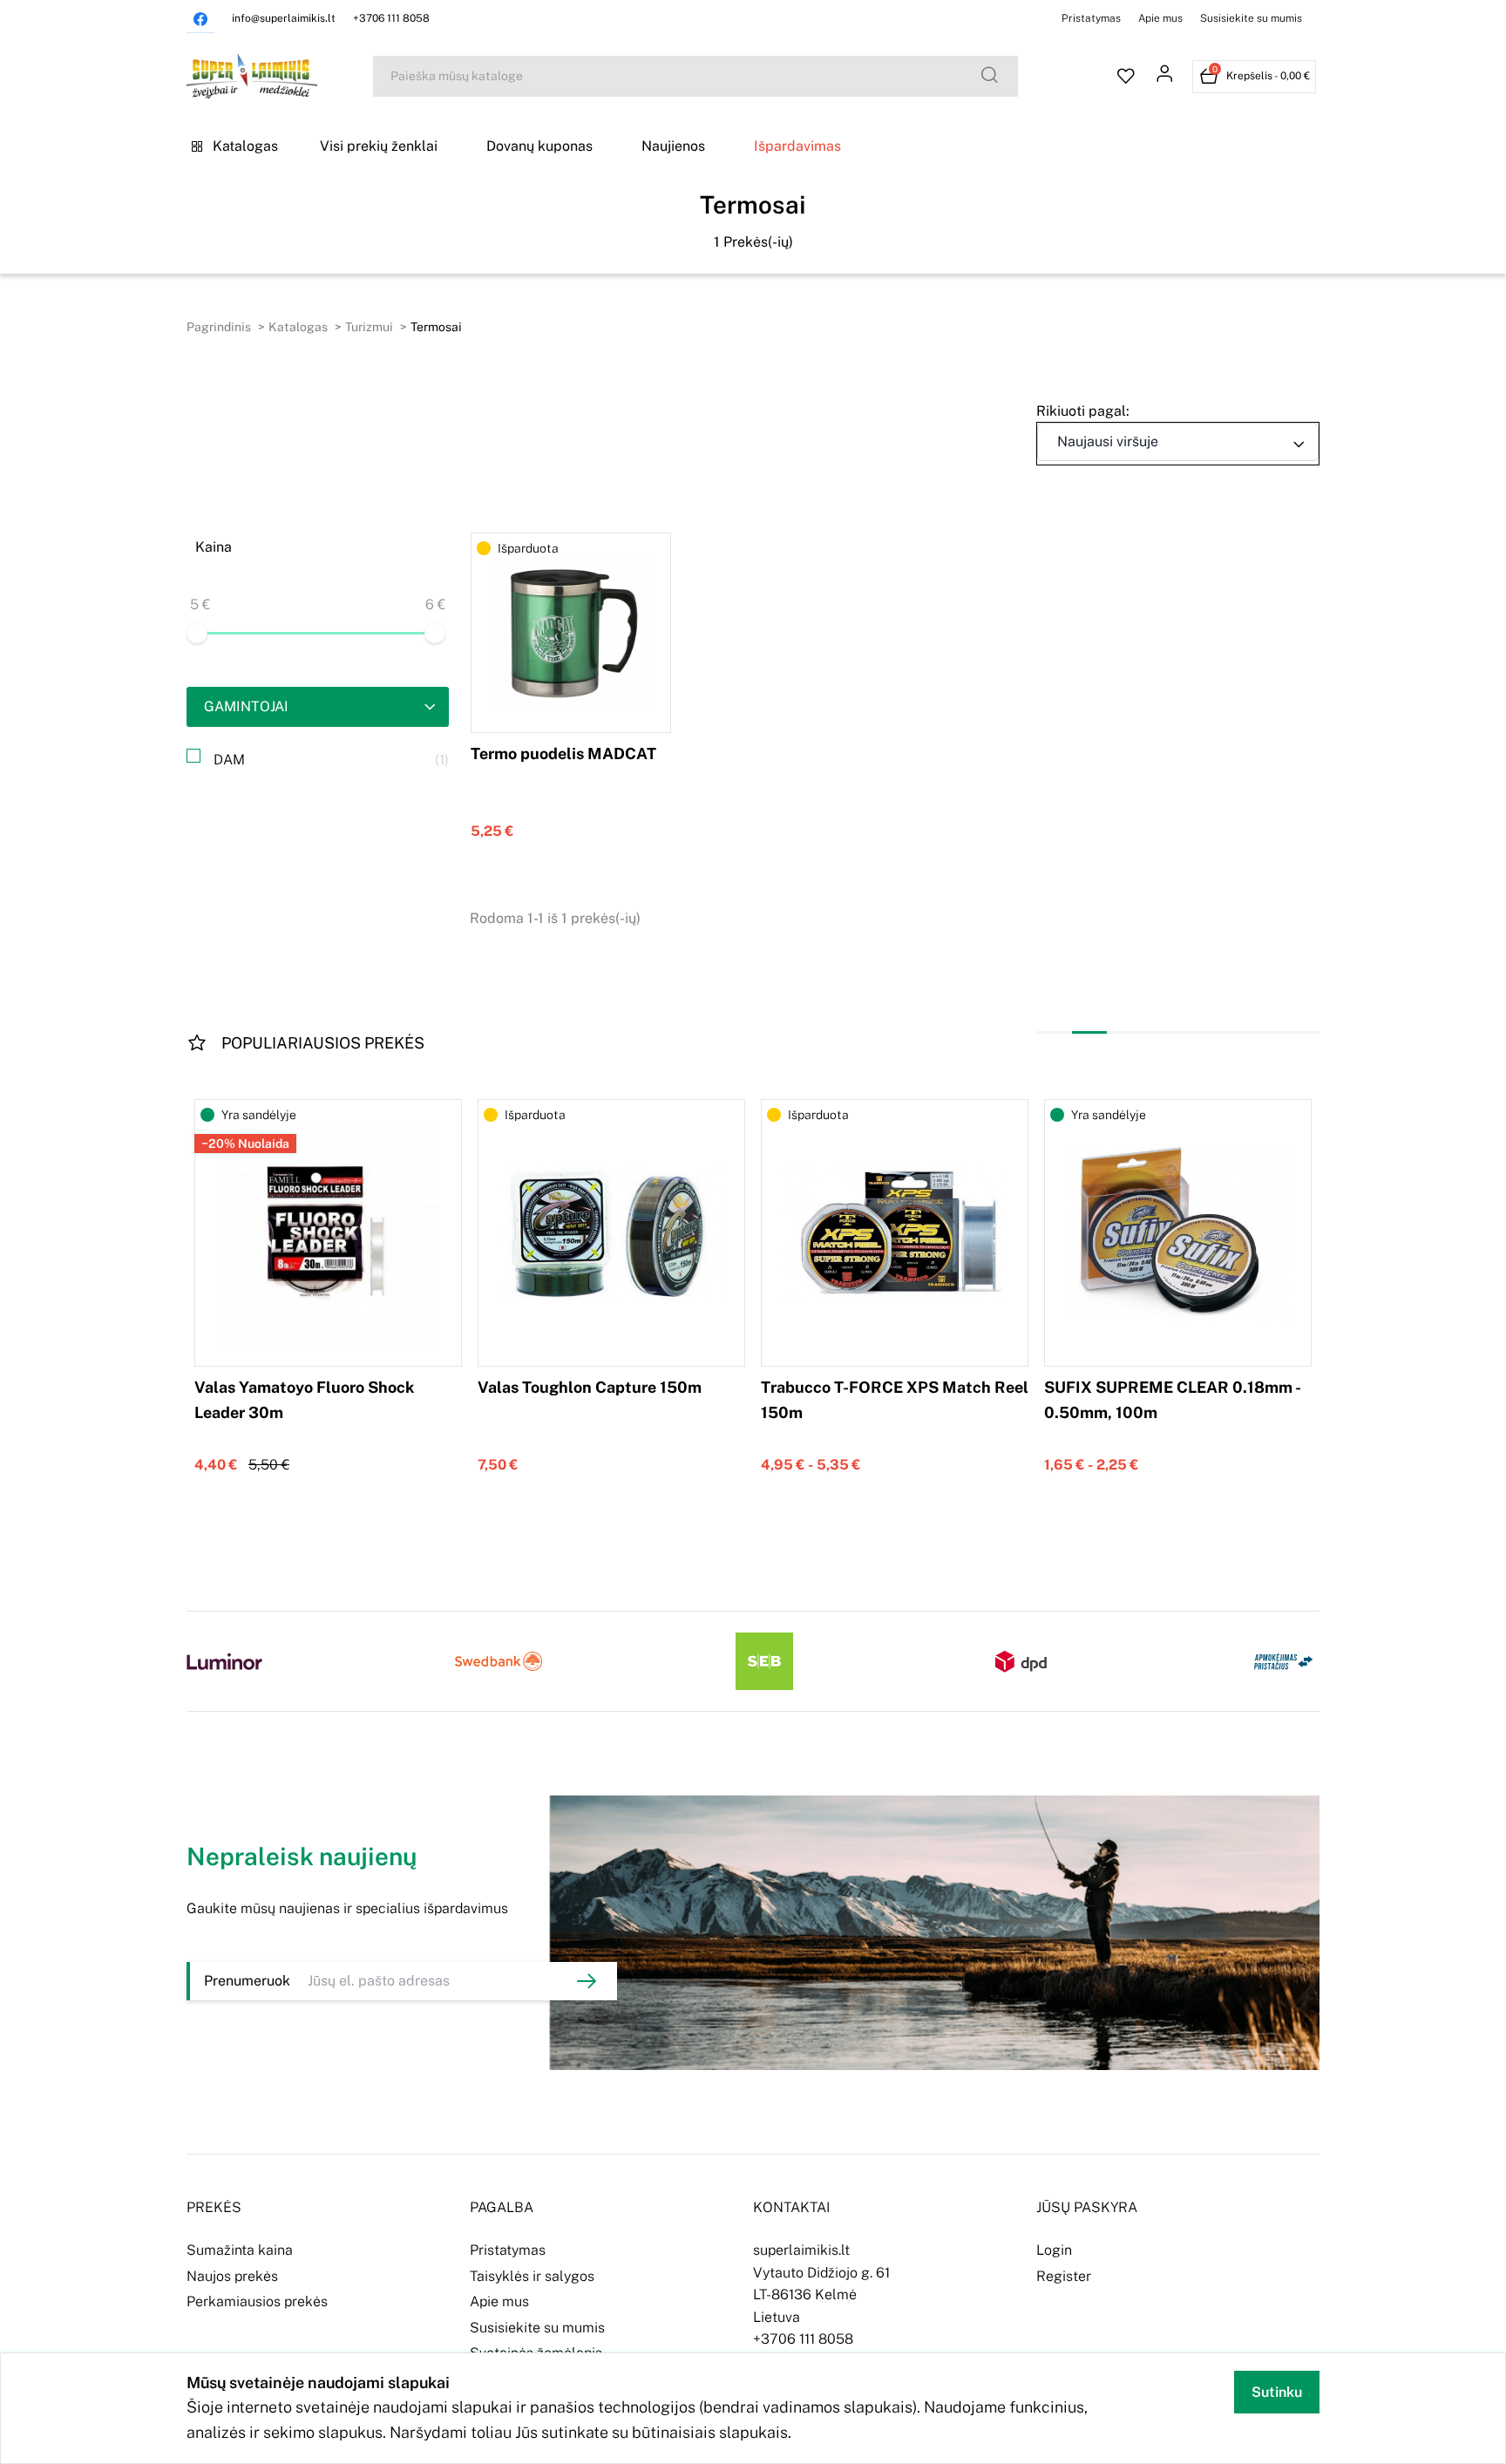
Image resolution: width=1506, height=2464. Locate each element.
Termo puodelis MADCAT (563, 753)
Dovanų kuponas (539, 146)
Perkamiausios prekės (257, 2301)
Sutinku (1277, 2392)
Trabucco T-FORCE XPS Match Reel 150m (895, 1400)
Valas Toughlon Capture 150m (590, 1387)
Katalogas (245, 146)
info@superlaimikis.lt (284, 18)
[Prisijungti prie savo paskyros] (1164, 77)
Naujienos (673, 146)
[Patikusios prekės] (1126, 77)
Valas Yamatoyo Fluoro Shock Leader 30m (304, 1400)
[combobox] (1178, 442)
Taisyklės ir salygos (532, 2276)
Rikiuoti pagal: (1083, 411)
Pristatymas (1091, 18)
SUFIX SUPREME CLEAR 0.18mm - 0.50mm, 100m (1172, 1400)
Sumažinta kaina (240, 2250)
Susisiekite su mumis (1251, 18)
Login (1054, 2250)
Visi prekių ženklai (379, 146)
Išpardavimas (797, 146)
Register (1064, 2276)
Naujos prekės (232, 2276)
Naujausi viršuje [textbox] (1108, 441)
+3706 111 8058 (391, 18)
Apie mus (1160, 18)
